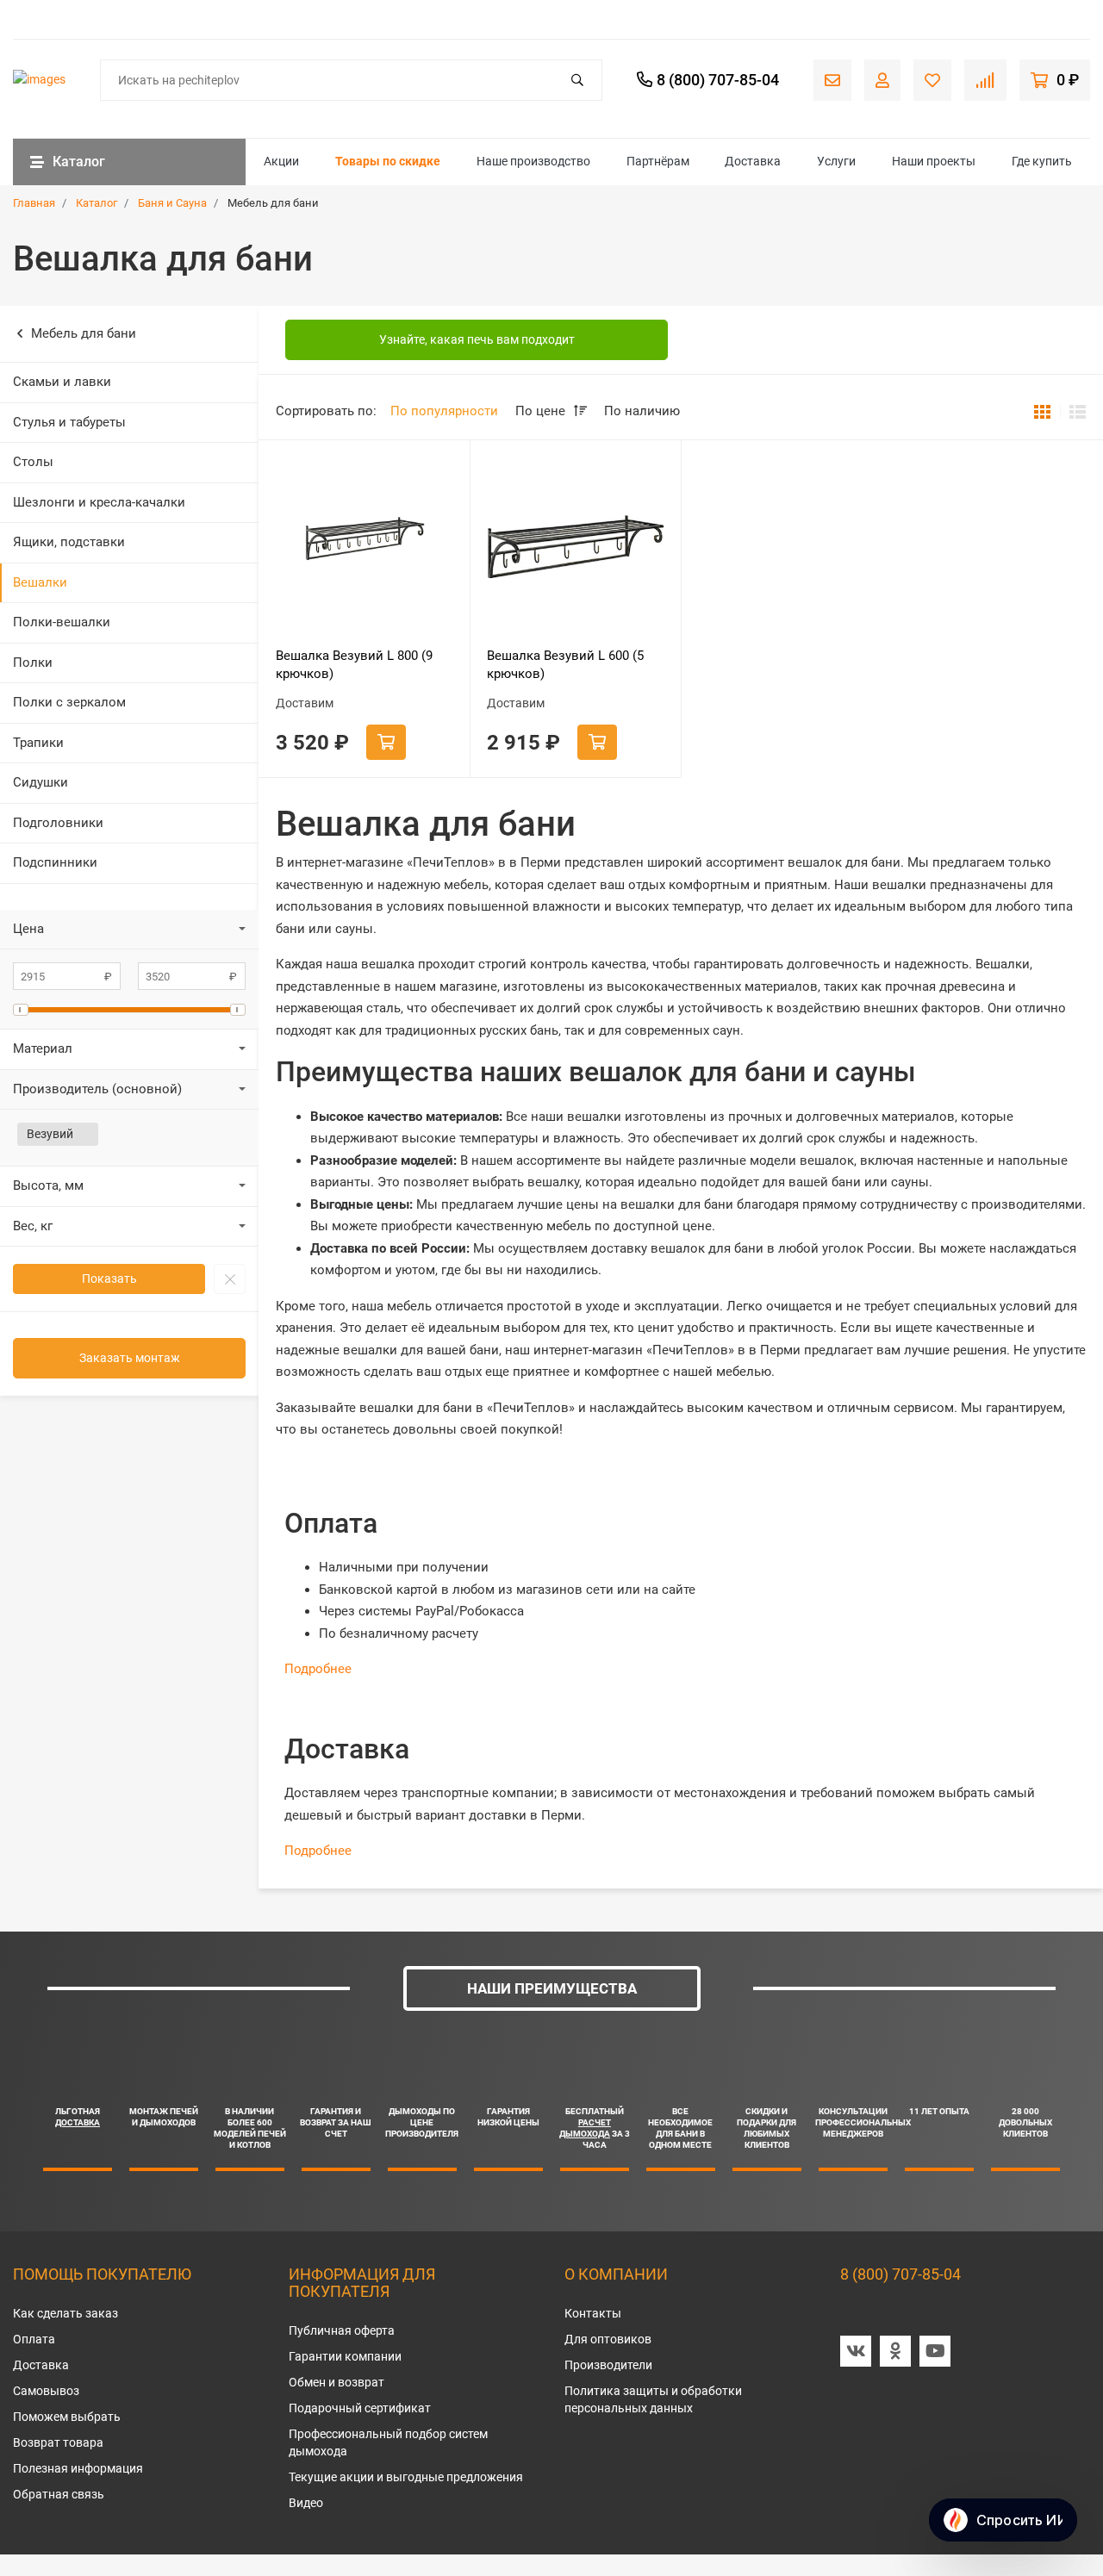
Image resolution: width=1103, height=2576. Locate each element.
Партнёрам (658, 161)
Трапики (38, 743)
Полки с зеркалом (69, 702)
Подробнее (318, 1669)
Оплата (34, 2339)
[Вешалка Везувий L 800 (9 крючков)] (364, 546)
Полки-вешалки (62, 622)
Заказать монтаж (130, 1358)
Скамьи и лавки (62, 382)
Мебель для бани (84, 333)
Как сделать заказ (65, 2313)
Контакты (593, 2313)
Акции (281, 161)
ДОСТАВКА (78, 2122)
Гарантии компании (345, 2356)
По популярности (444, 411)
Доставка (753, 161)
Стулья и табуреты (69, 422)
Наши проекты (934, 161)
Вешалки (40, 582)
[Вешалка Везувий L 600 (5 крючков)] (575, 546)
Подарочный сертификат (360, 2408)
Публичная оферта (342, 2330)
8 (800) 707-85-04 (900, 2274)
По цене (542, 411)
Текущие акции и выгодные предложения (406, 2477)
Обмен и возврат (337, 2382)
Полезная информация (78, 2468)
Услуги (836, 161)
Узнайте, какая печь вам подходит (477, 339)
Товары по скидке (388, 161)
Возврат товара (58, 2442)
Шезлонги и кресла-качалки (99, 502)
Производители (608, 2365)
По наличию (642, 411)
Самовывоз (46, 2391)
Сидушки (41, 782)
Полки (33, 663)
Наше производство (533, 161)
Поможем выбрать (67, 2417)
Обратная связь (59, 2494)
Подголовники (58, 823)
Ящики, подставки (69, 542)
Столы (33, 462)
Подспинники (55, 862)
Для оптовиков (608, 2339)
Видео (306, 2503)
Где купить (1042, 161)
